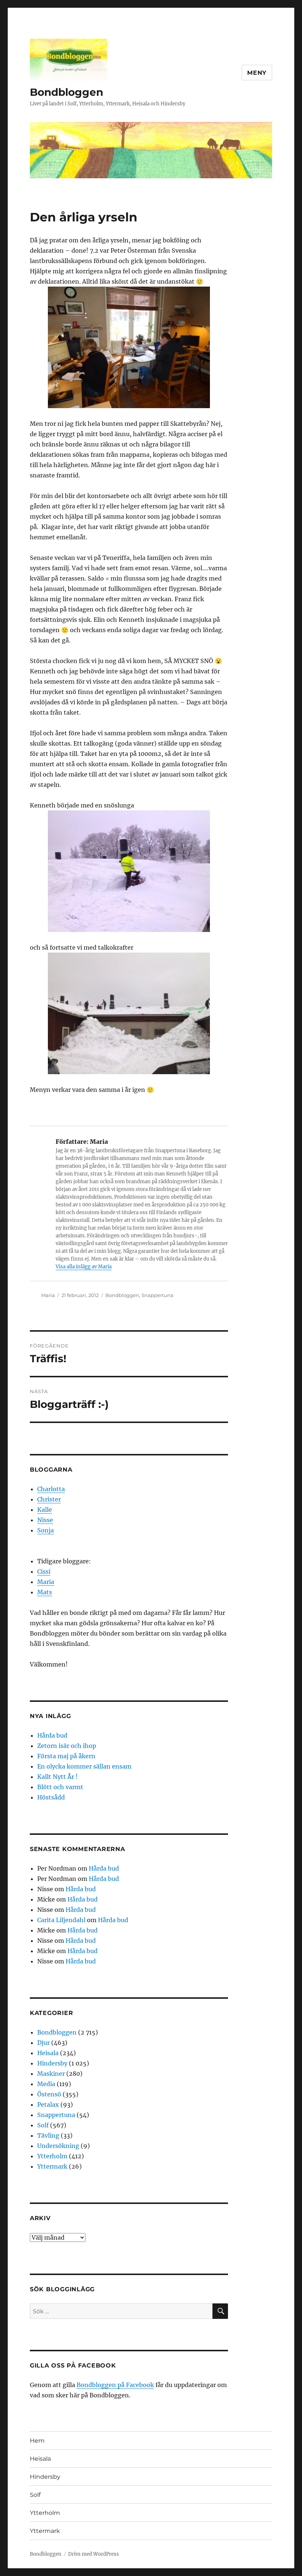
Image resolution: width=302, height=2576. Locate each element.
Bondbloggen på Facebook (115, 2385)
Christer (49, 1499)
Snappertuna (157, 1295)
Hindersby (52, 2063)
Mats (45, 1592)
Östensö (49, 2094)
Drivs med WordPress (94, 2554)
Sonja (45, 1530)
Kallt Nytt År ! (57, 1777)
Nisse (45, 1520)
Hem (37, 2441)
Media (46, 2084)
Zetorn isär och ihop (67, 1746)
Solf (43, 2125)
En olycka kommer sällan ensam (84, 1766)
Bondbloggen (66, 92)
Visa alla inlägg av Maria (84, 1267)
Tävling (48, 2135)
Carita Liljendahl (61, 1920)
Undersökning (58, 2146)
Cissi (44, 1571)
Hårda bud (52, 1735)
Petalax (48, 2104)
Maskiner (51, 2074)
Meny (257, 73)
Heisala (48, 2053)
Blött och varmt (60, 1787)
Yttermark (52, 2166)
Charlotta (51, 1489)
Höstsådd (51, 1797)
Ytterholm (52, 2156)
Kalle (45, 1510)
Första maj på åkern (66, 1756)
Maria (48, 1295)
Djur (43, 2043)
